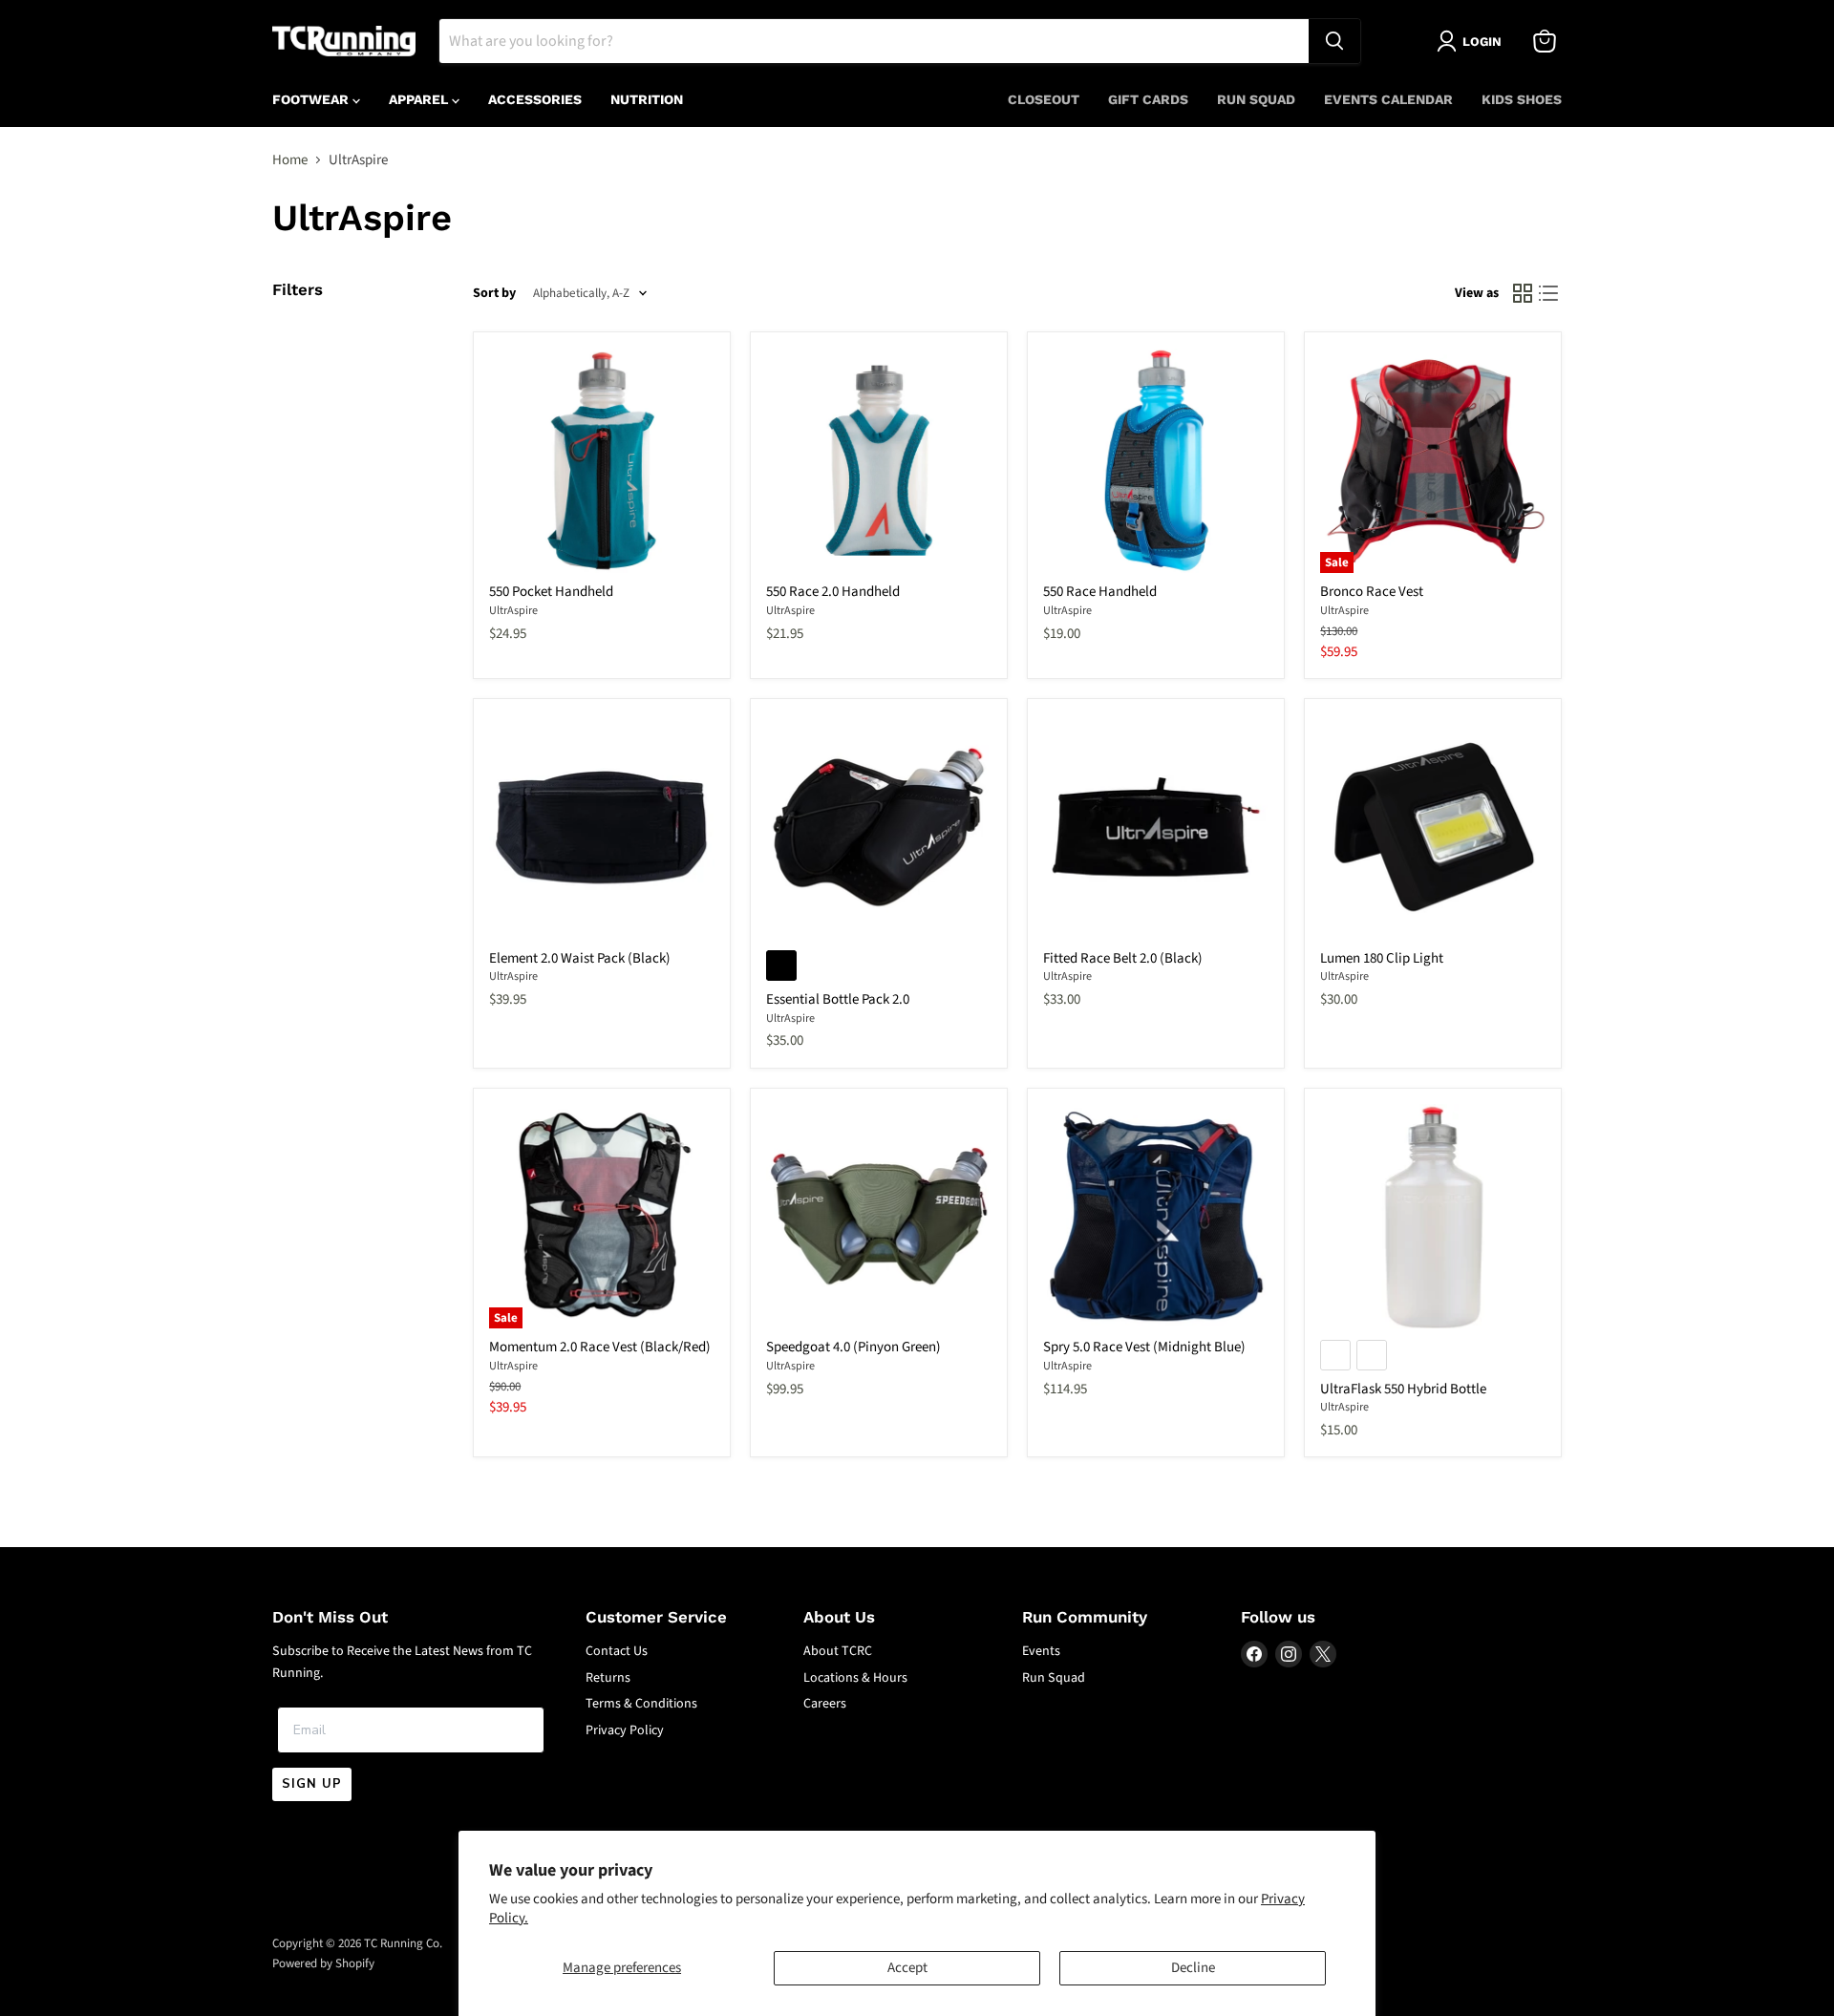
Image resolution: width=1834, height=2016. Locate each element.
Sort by (494, 293)
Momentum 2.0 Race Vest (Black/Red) (600, 1347)
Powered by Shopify (323, 1963)
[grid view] (1523, 294)
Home (290, 160)
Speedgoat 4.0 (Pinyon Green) (853, 1347)
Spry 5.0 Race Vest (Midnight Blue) (1144, 1347)
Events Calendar (1388, 99)
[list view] (1549, 294)
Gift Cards (1148, 99)
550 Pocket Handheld (551, 592)
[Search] (1334, 41)
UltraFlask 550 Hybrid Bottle (1403, 1389)
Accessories (535, 99)
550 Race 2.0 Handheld (833, 592)
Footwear (312, 99)
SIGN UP (312, 1784)
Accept (907, 1968)
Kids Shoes (1522, 99)
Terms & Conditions (641, 1704)
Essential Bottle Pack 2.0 (838, 999)
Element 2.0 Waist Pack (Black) (580, 958)
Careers (825, 1704)
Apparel (420, 99)
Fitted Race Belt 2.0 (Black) (1123, 958)
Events (1041, 1651)
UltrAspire (513, 611)
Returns (608, 1678)
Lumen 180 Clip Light (1382, 958)
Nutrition (647, 99)
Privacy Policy (625, 1730)
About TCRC (838, 1651)
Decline (1193, 1968)
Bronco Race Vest (1372, 592)
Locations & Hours (855, 1678)
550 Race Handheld (1100, 592)
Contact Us (617, 1651)
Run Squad (1256, 99)
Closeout (1044, 99)
